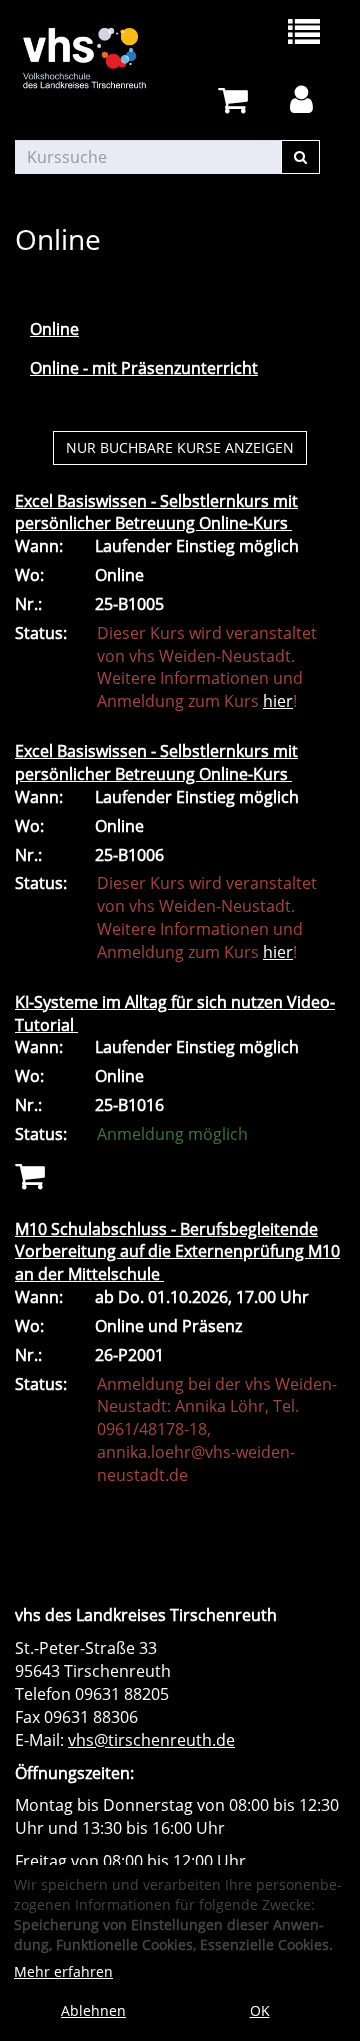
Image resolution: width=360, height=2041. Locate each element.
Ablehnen (93, 2010)
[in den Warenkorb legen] (30, 1174)
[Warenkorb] (236, 100)
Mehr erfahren (63, 1971)
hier (278, 701)
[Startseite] (97, 58)
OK (260, 2010)
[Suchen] (300, 157)
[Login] (305, 100)
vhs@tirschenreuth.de (151, 1740)
